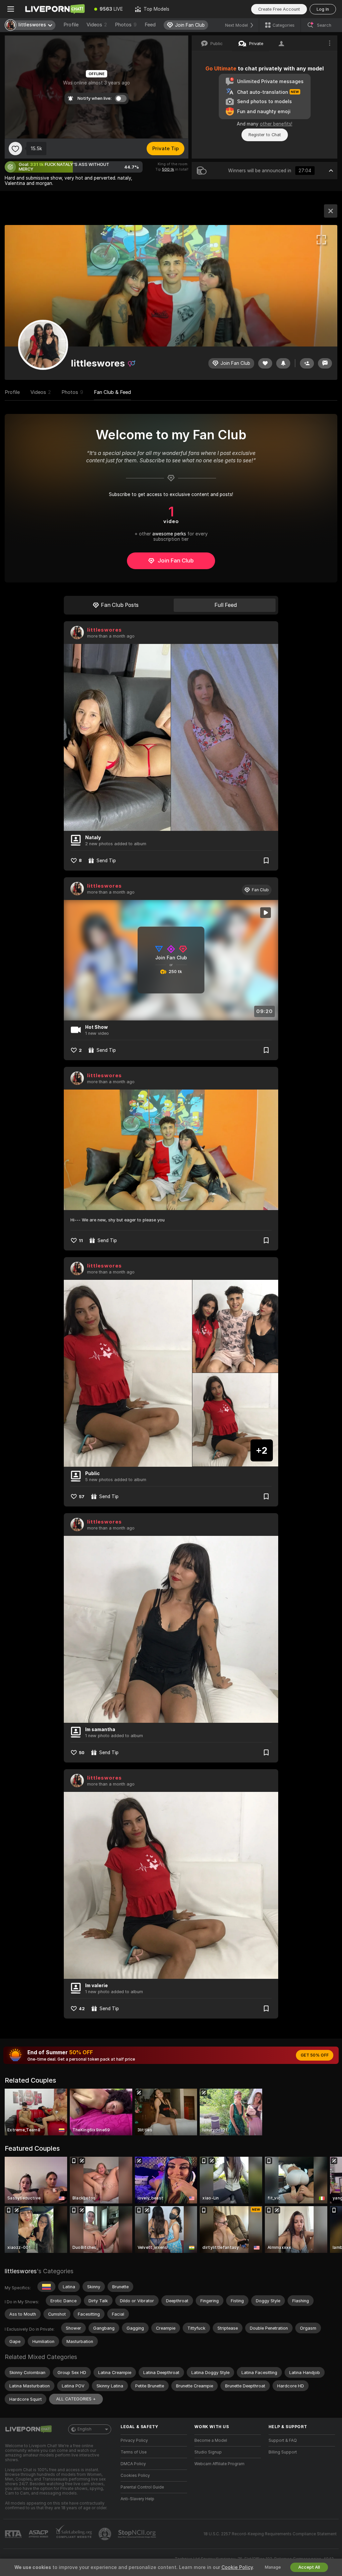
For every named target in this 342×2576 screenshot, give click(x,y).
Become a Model (211, 2440)
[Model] (331, 211)
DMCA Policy (133, 2464)
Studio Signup (208, 2452)
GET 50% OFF (315, 2055)
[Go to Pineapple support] (106, 2534)
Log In (323, 9)
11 (81, 1241)
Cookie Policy (237, 2567)
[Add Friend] (307, 363)
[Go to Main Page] (55, 9)
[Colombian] (46, 2287)
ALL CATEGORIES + (76, 2399)
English (84, 2429)
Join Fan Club (176, 560)
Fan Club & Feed (112, 392)
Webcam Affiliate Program (219, 2464)
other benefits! (276, 124)
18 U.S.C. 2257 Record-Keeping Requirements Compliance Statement (270, 2534)
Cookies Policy (135, 2476)
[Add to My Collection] (266, 861)
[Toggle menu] (11, 9)
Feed (150, 25)
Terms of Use (134, 2452)
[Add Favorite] (15, 149)
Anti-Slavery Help (137, 2499)
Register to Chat (265, 135)
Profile (71, 25)
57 (82, 1497)
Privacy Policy (134, 2440)
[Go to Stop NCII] (138, 2534)
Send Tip (106, 861)
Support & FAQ (283, 2440)
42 (82, 2009)
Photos (126, 25)
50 (82, 1753)
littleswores (105, 630)
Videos (97, 25)
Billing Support (283, 2452)
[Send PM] (325, 363)
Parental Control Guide (142, 2487)
